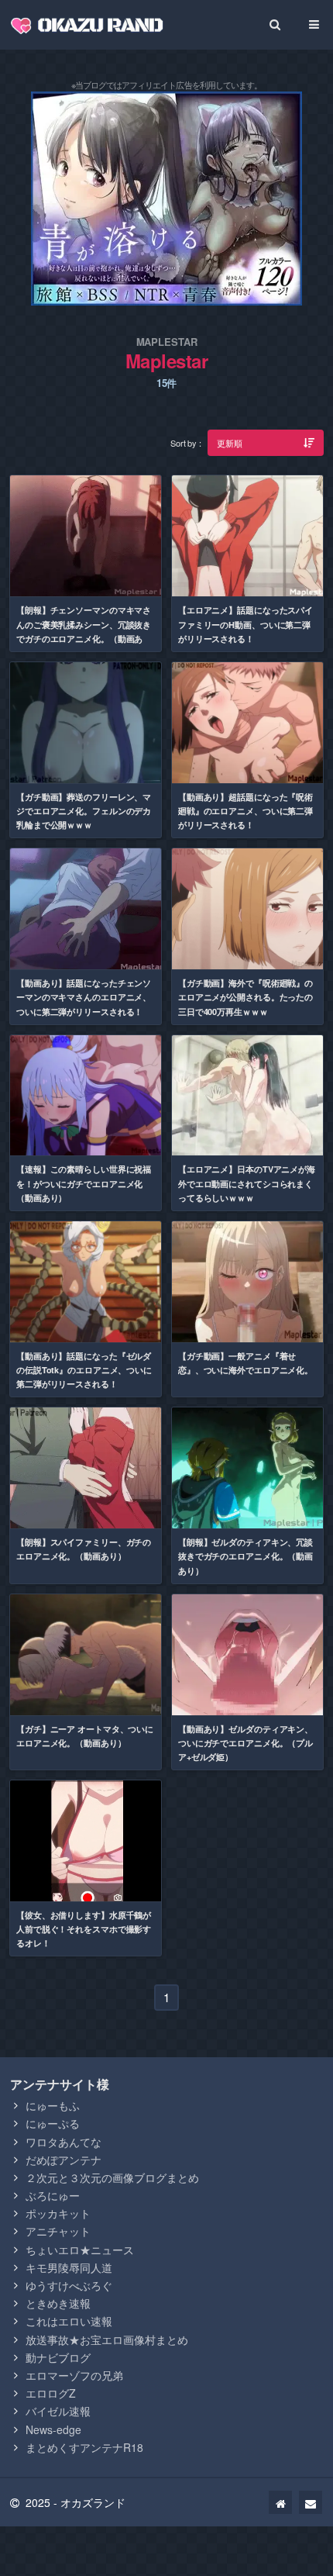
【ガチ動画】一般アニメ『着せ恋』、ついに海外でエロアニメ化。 (245, 1363)
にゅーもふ (53, 2105)
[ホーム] (280, 2502)
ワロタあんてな (64, 2142)
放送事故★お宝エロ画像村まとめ (107, 2339)
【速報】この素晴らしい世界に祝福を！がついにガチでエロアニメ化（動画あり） (84, 1183)
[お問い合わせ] (311, 2502)
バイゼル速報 (58, 2411)
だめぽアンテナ (64, 2160)
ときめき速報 (58, 2303)
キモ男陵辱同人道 (69, 2267)
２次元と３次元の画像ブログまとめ (112, 2177)
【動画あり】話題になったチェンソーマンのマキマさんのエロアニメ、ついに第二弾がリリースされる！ (84, 997)
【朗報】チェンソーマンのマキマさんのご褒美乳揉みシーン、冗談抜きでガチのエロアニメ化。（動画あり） (84, 631)
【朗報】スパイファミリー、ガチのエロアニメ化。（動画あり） (84, 1549)
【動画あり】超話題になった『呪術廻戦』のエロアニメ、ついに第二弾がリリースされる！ (245, 811)
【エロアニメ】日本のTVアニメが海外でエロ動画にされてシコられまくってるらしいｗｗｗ (247, 1183)
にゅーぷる (53, 2123)
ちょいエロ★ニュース (80, 2250)
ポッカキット (58, 2213)
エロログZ (51, 2393)
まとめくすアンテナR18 (84, 2447)
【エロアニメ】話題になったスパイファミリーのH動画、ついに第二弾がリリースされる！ (245, 624)
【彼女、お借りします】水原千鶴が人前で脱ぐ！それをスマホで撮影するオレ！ (84, 1929)
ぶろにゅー (53, 2195)
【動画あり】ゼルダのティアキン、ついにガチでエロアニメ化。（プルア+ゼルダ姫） (245, 1743)
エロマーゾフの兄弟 (74, 2375)
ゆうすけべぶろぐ (69, 2285)
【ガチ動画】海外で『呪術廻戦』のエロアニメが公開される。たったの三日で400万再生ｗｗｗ (245, 997)
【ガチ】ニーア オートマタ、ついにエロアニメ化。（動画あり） (85, 1736)
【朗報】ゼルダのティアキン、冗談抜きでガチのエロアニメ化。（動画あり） (245, 1556)
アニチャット (58, 2231)
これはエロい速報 (69, 2321)
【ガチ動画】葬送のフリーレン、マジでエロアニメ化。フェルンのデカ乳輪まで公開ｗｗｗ (84, 811)
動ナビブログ (58, 2357)
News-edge (53, 2429)
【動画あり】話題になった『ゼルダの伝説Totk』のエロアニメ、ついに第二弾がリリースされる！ (84, 1370)
